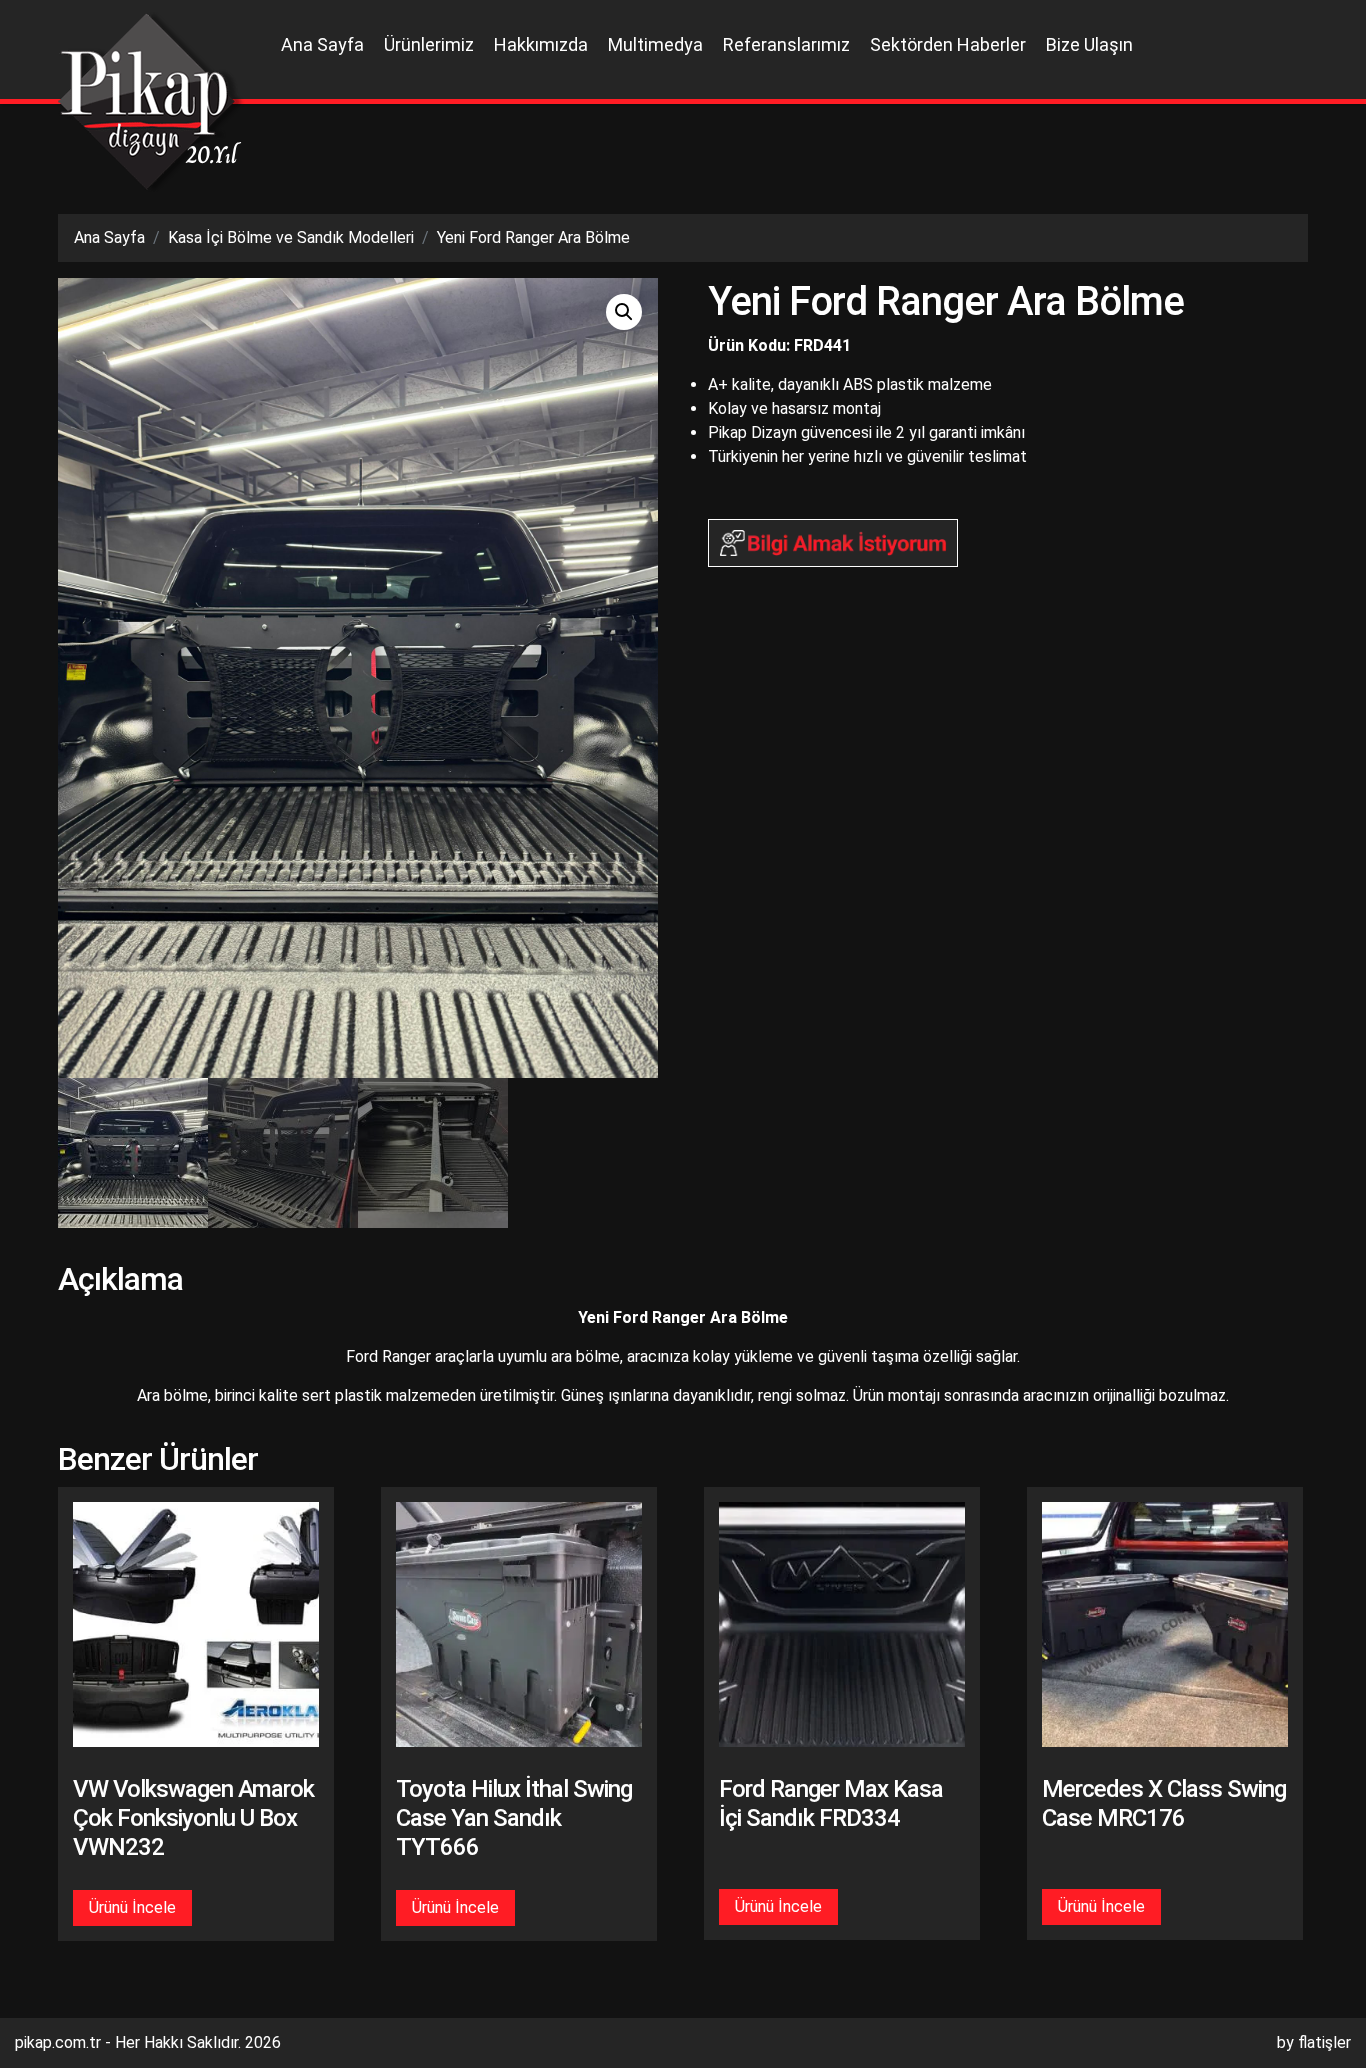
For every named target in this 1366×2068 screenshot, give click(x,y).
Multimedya (655, 44)
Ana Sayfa (322, 44)
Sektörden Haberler (948, 44)
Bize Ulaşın (1089, 44)
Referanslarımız (786, 44)
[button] (624, 312)
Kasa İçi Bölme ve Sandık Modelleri (291, 237)
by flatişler (1314, 2042)
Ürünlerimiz (429, 44)
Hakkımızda (541, 44)
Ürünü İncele (132, 1907)
